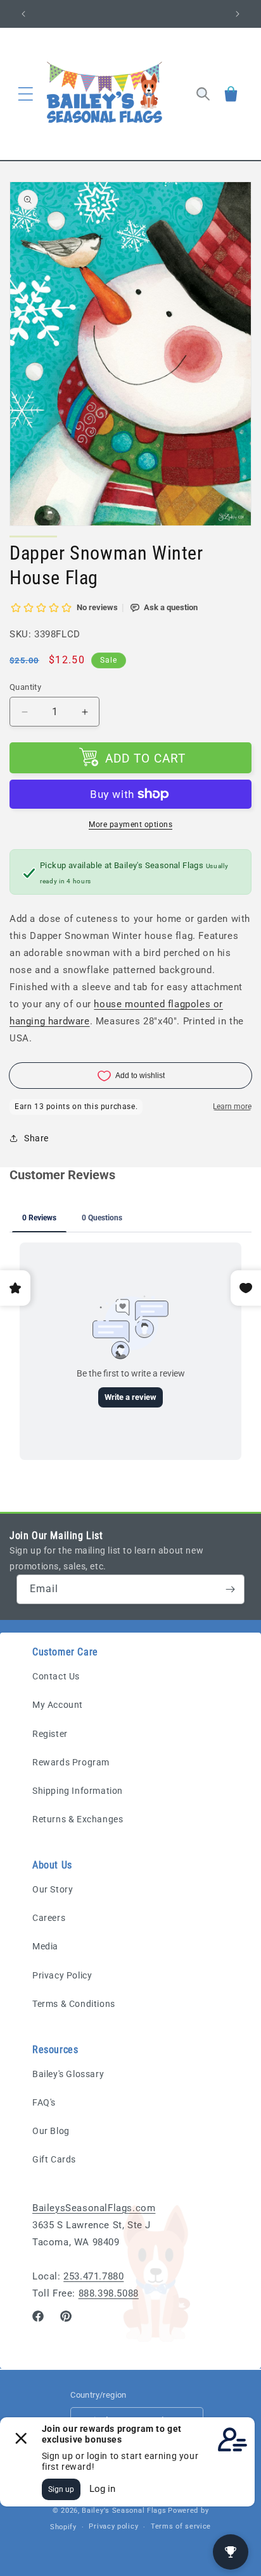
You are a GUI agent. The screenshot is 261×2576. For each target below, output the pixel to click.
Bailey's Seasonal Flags (124, 2511)
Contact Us (56, 1676)
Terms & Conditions (74, 2004)
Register (50, 1734)
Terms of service (181, 2526)
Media (45, 1946)
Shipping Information (78, 1791)
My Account (58, 1705)
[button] (25, 94)
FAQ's (44, 2102)
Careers (49, 1918)
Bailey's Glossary (68, 2074)
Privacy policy (113, 2526)
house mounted (130, 1004)
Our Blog (51, 2131)
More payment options (130, 825)
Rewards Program (71, 1762)
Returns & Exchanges (78, 1819)
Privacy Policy (62, 1975)
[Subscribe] (230, 1589)
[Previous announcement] (23, 14)
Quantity (25, 687)
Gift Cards (54, 2159)
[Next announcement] (238, 14)
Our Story (53, 1889)
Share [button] (36, 1138)
